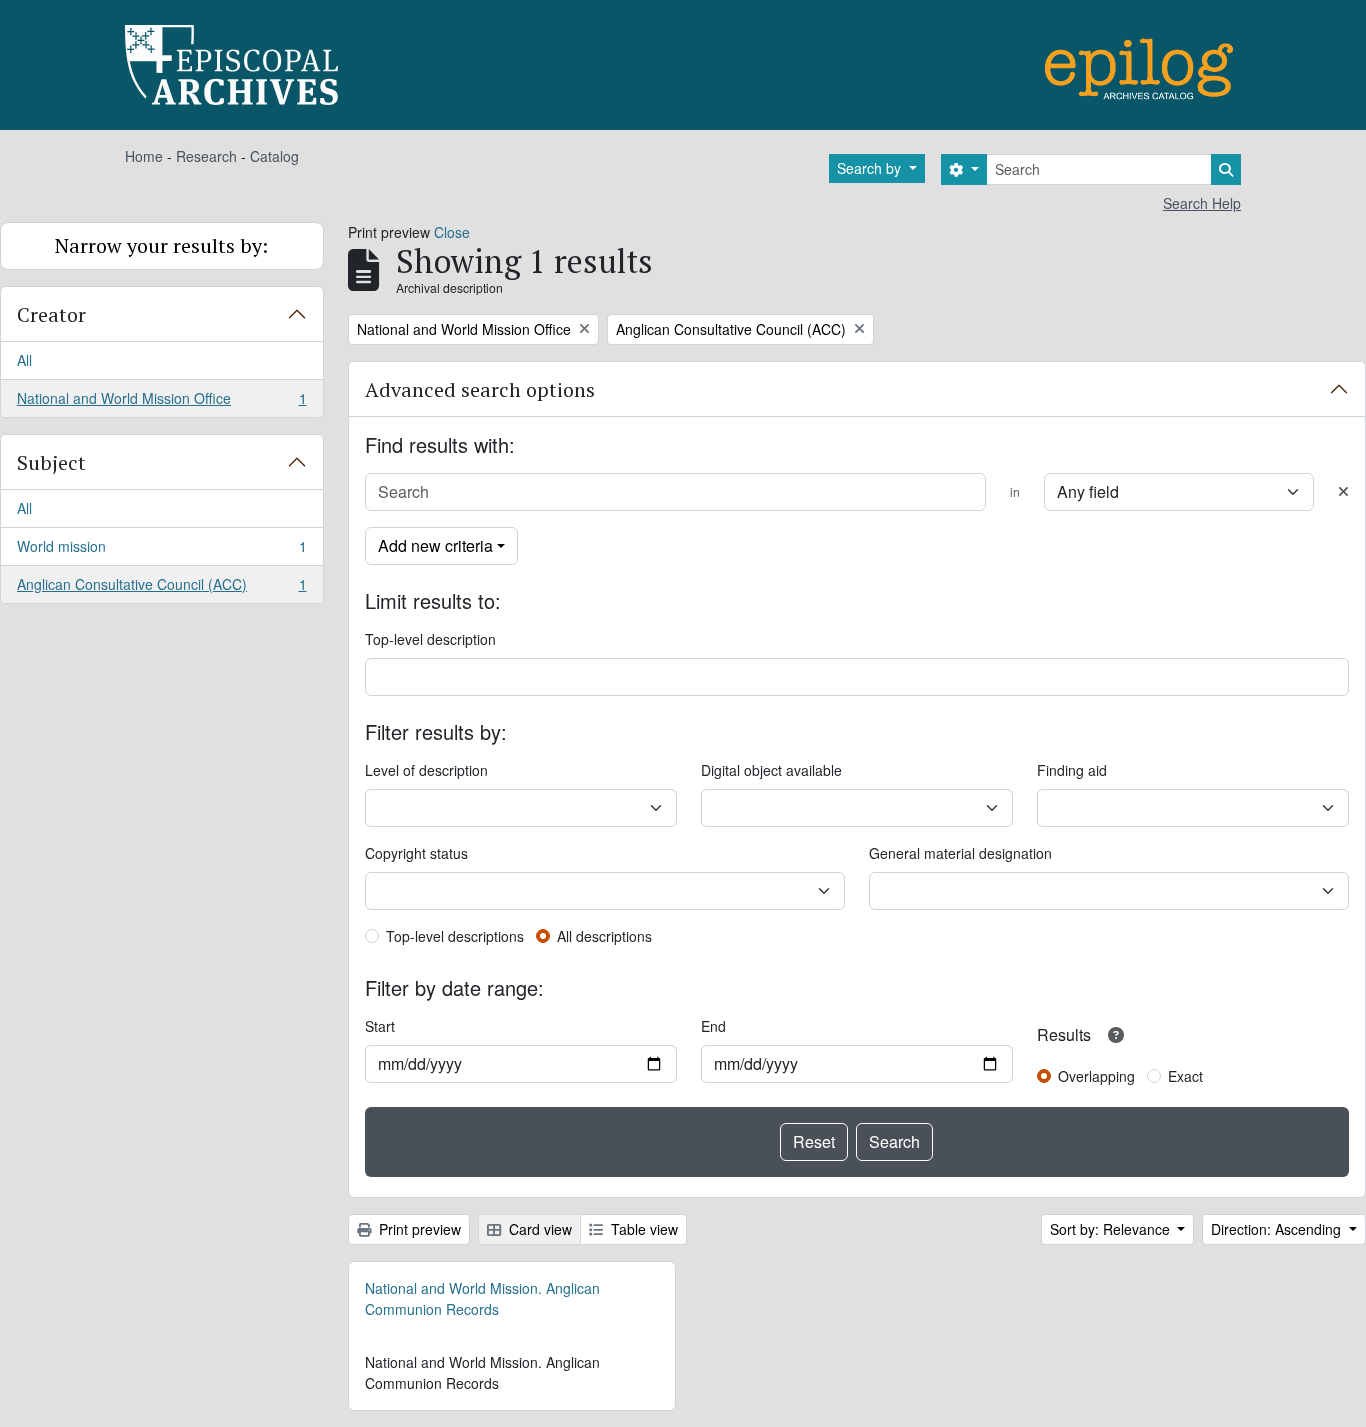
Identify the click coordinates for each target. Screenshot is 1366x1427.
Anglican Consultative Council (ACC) (161, 588)
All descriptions (604, 936)
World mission (161, 551)
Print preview (418, 1229)
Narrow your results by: (161, 245)
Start (380, 1026)
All (24, 360)
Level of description (426, 770)
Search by (871, 168)
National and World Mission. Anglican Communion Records (482, 1298)
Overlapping (1096, 1076)
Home (144, 156)
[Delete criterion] (1343, 491)
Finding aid (1072, 770)
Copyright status (416, 853)
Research (206, 156)
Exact (1185, 1076)
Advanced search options (480, 389)
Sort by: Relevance (1112, 1229)
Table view (642, 1229)
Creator (51, 314)
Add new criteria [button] (435, 545)
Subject (51, 462)
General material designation (960, 853)
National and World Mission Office (161, 402)
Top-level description (430, 639)
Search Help (1202, 203)
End (713, 1026)
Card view (538, 1229)
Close (452, 232)
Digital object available (771, 770)
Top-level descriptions (455, 936)
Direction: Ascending (1278, 1229)
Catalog (274, 156)
